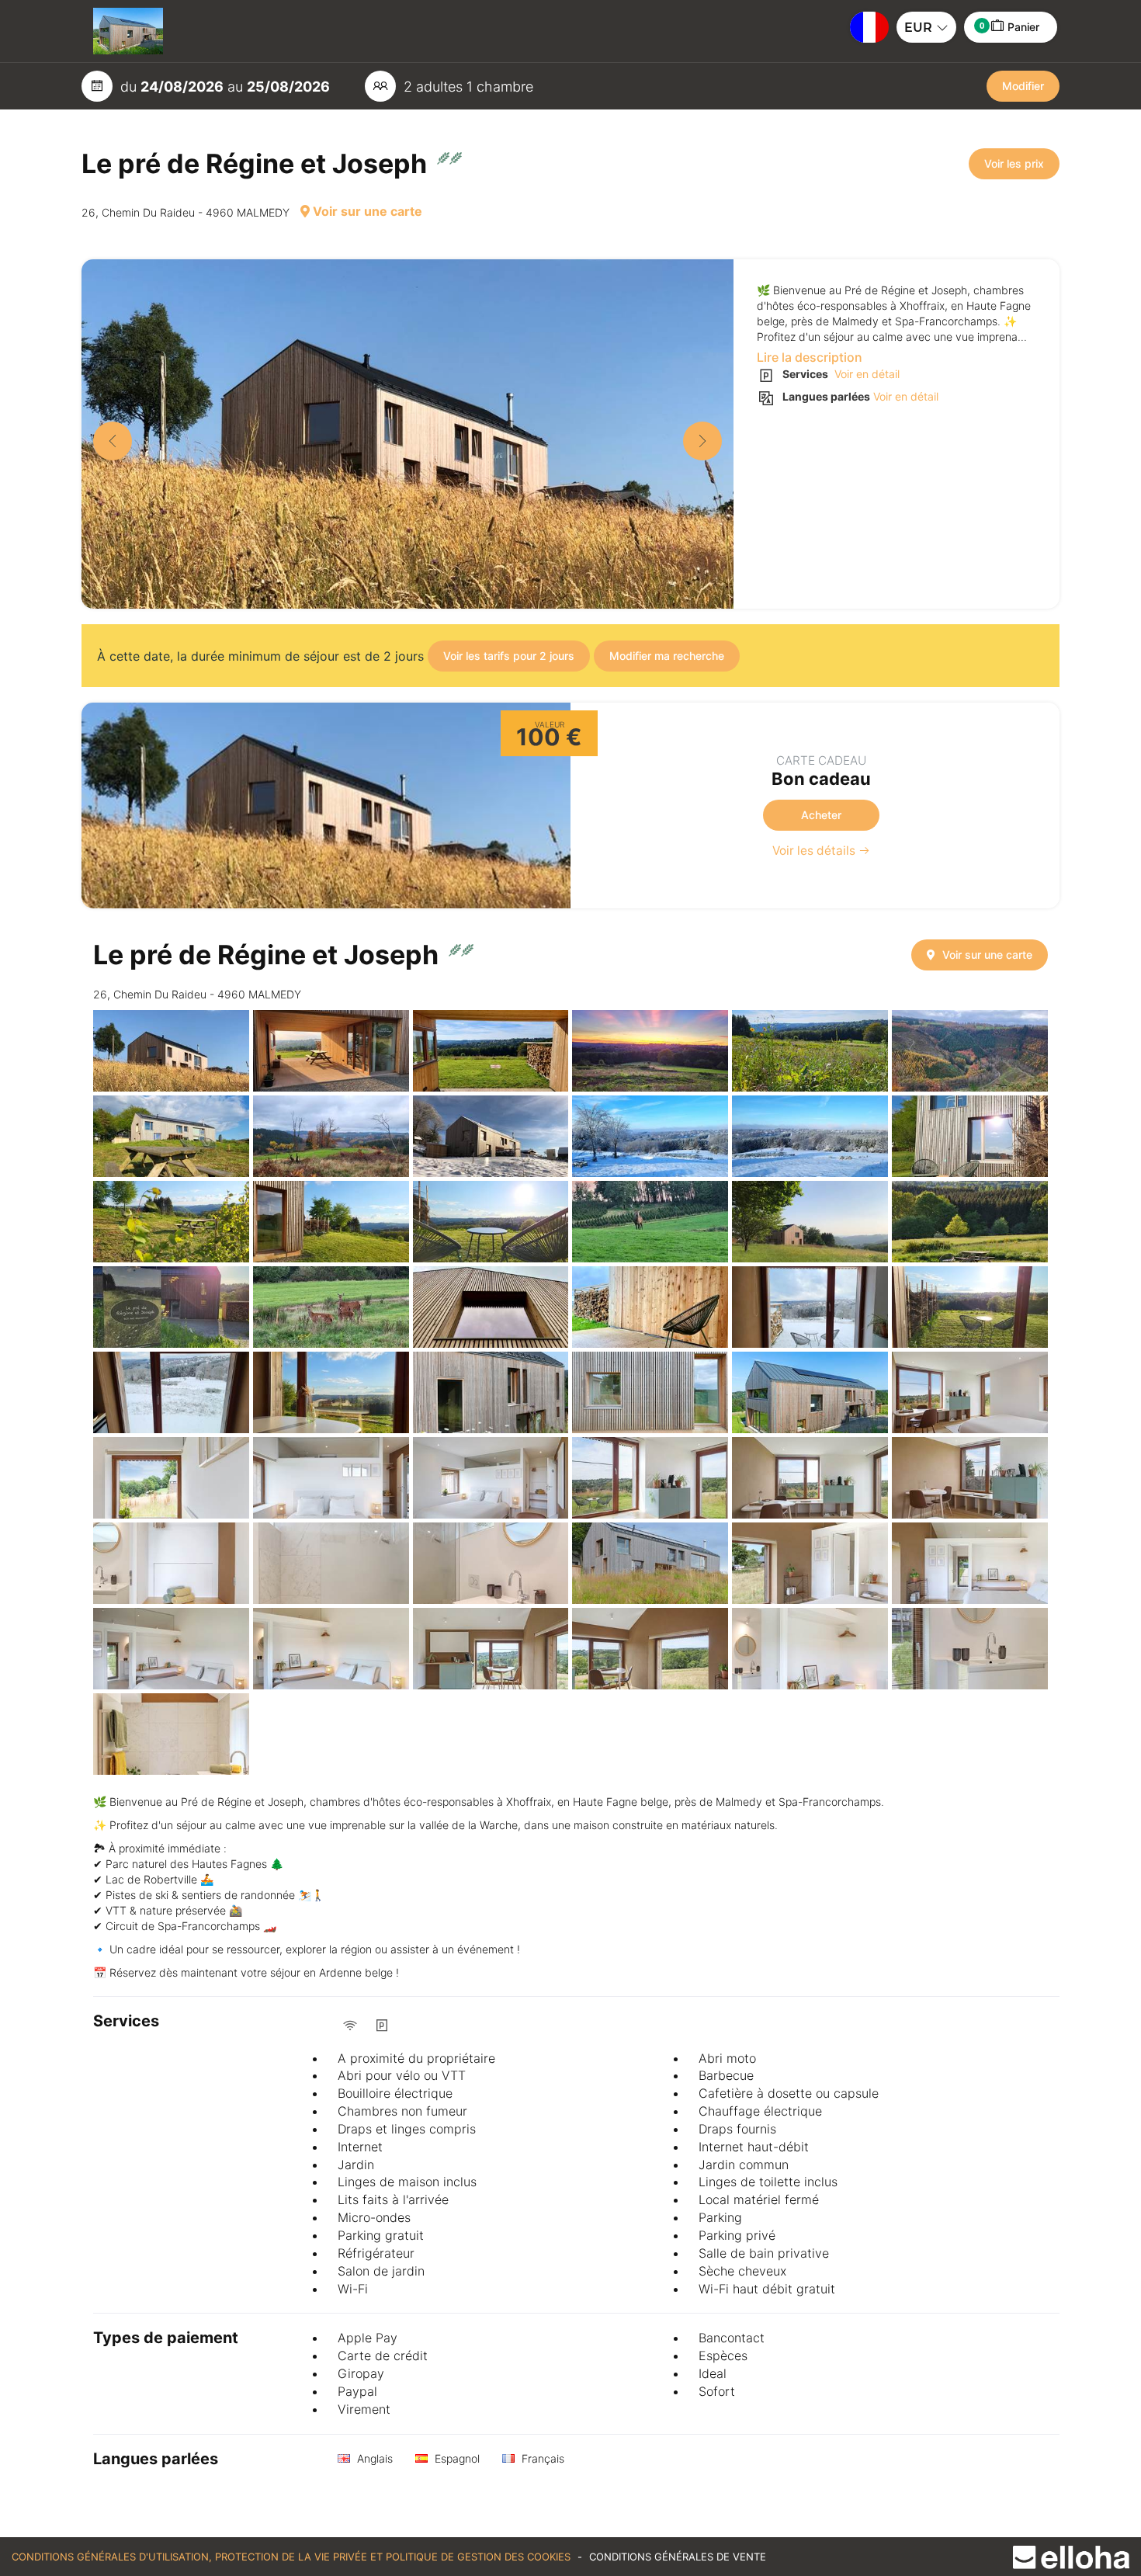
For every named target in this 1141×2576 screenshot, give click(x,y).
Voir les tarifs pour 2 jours (509, 656)
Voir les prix (1014, 163)
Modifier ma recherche (667, 656)
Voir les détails (815, 851)
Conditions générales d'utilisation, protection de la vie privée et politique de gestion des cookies (293, 2557)
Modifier (1023, 86)
